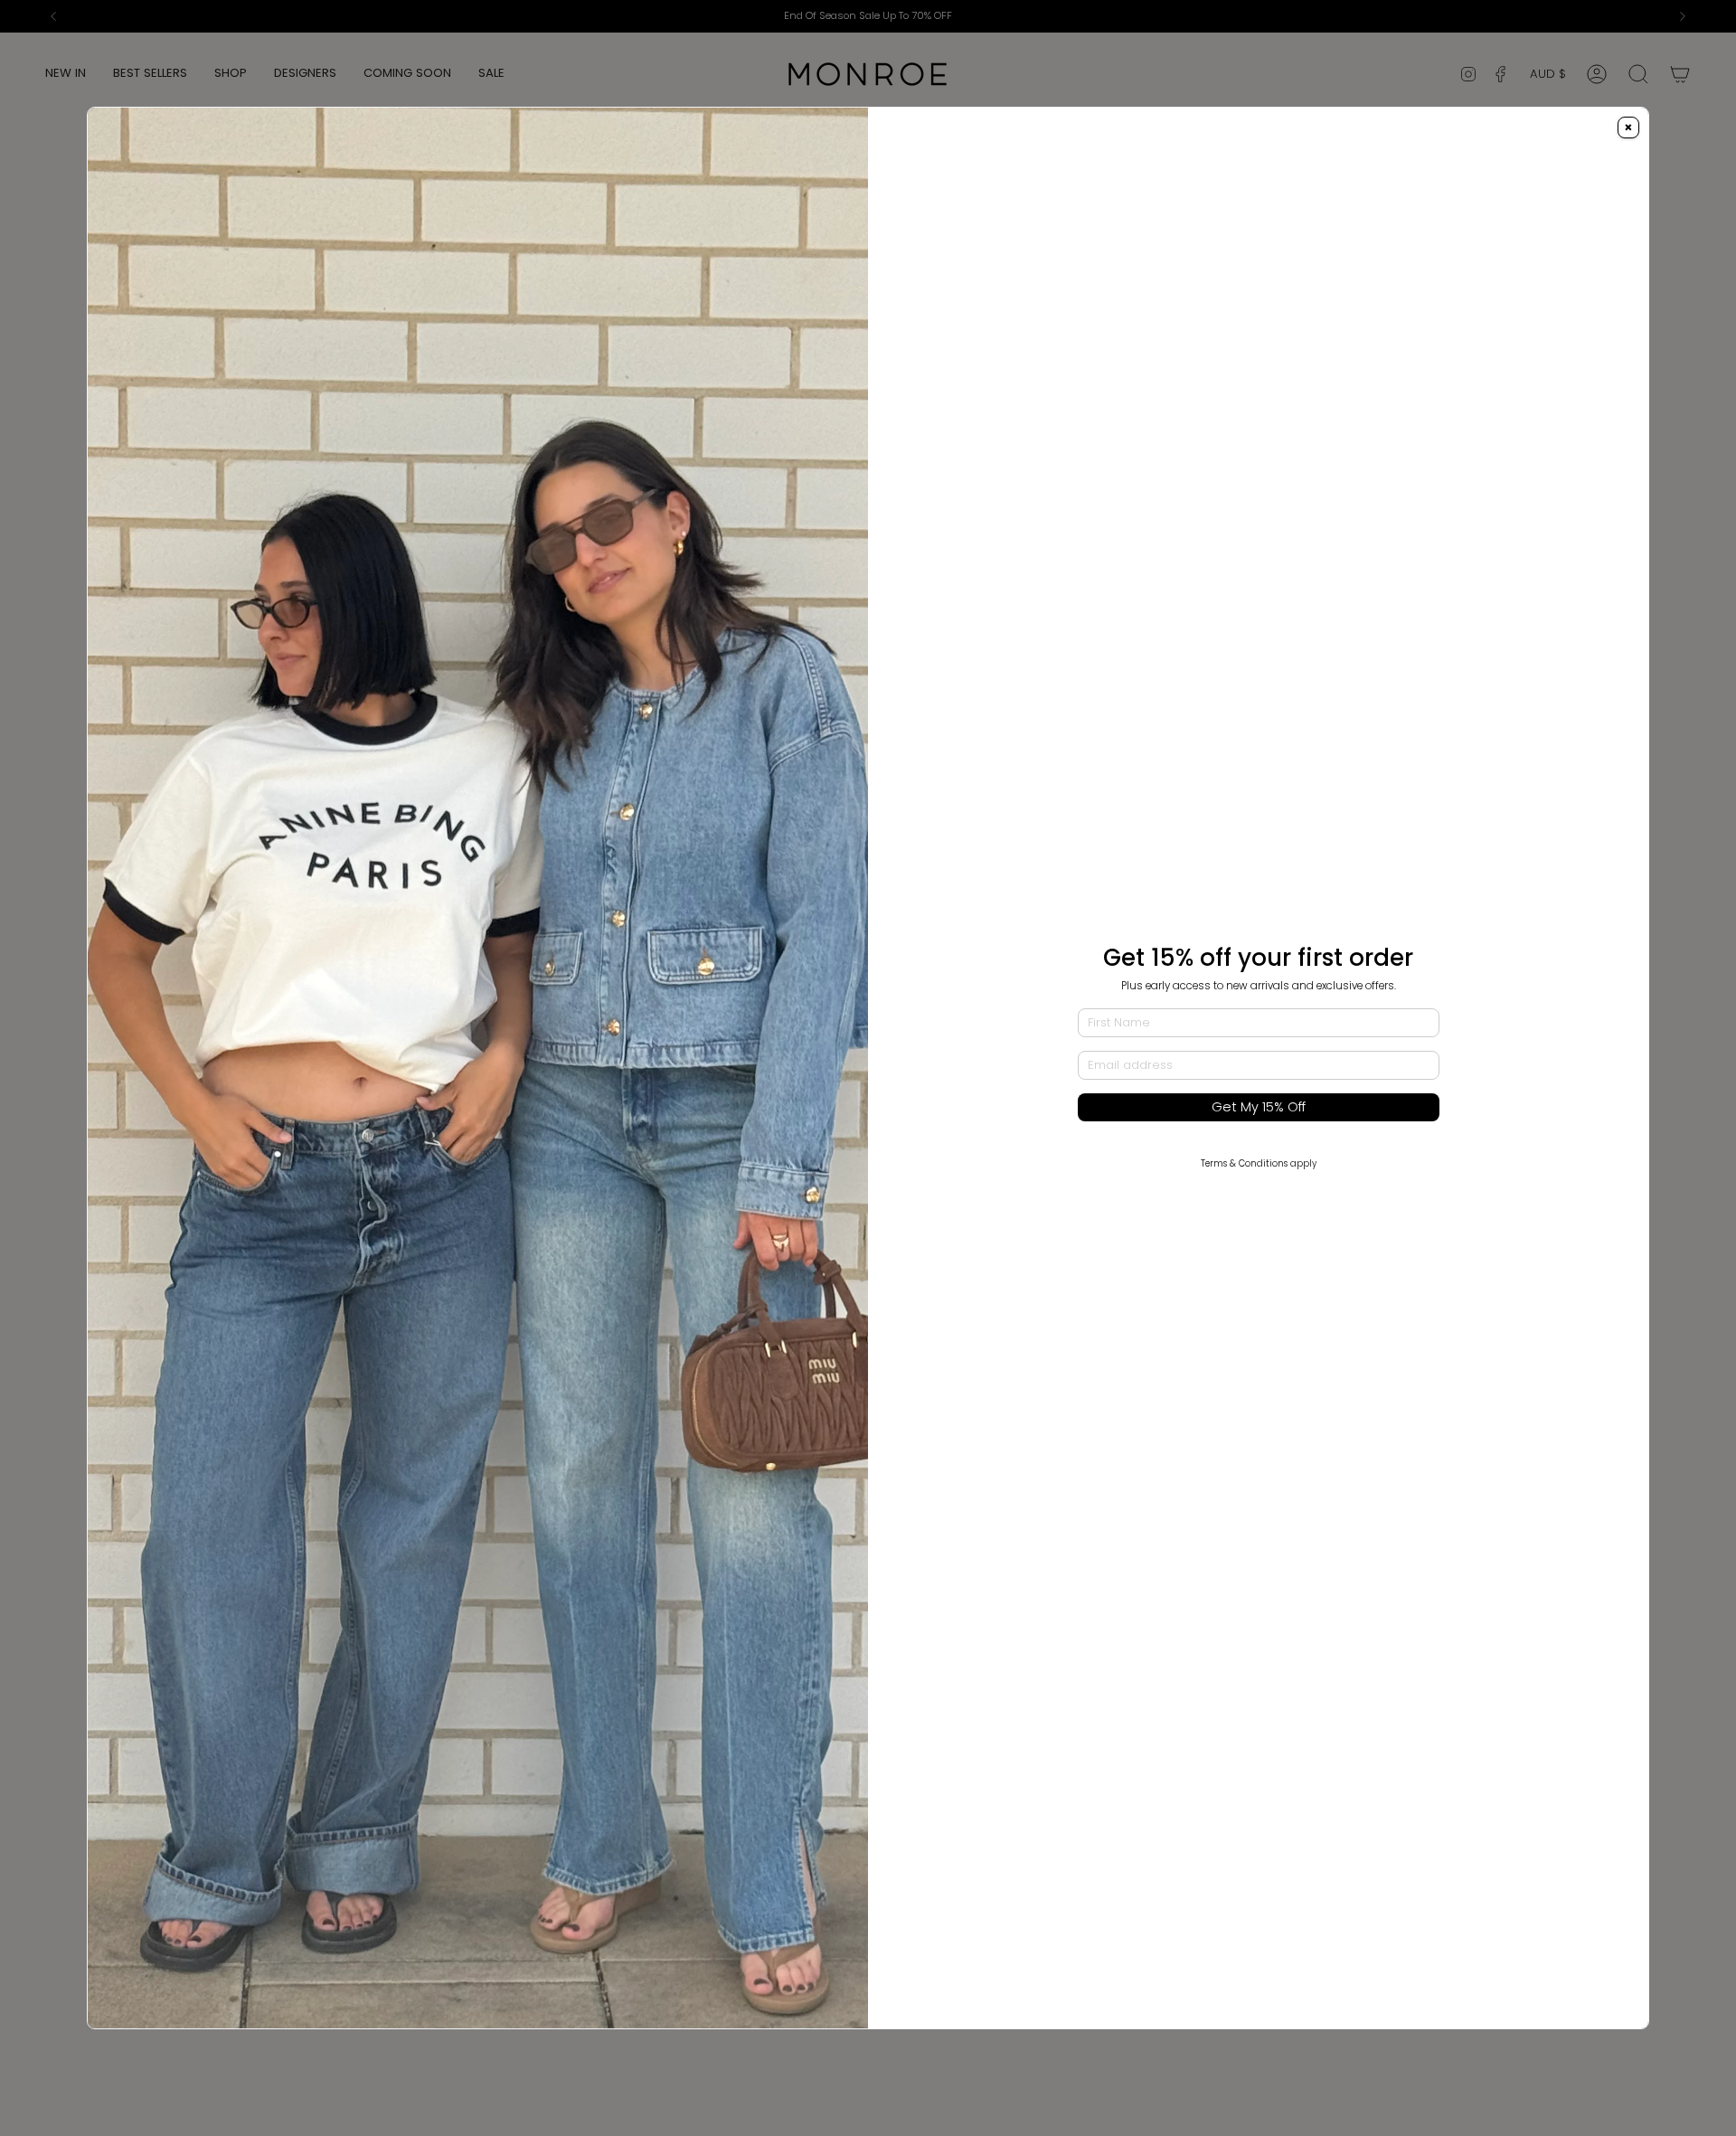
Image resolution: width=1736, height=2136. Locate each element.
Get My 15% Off (1259, 1107)
